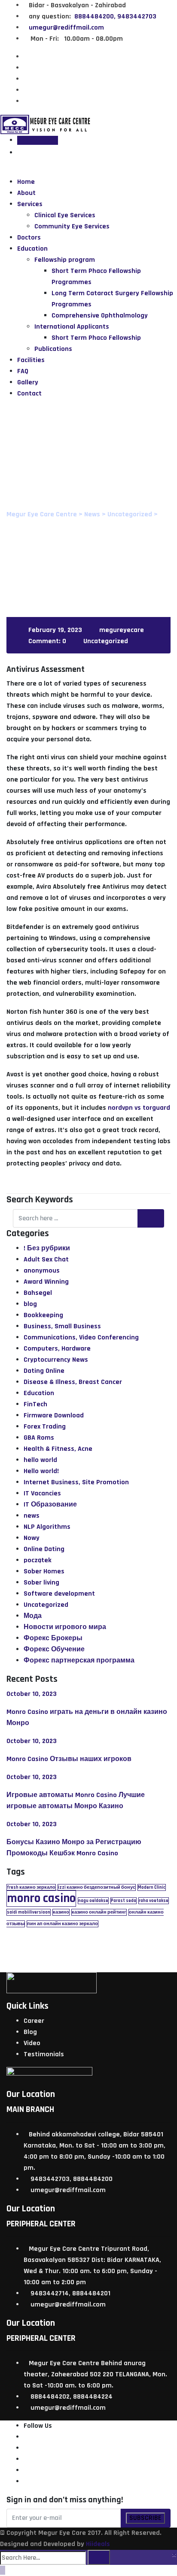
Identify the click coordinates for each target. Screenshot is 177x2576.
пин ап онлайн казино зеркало (63, 1924)
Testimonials (44, 2054)
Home (26, 182)
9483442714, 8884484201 (70, 2293)
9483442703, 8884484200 (72, 2179)
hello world (40, 1460)
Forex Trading (45, 1427)
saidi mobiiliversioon (29, 1912)
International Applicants (72, 327)
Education (32, 249)
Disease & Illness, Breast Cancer (73, 1382)
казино (61, 1912)
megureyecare (122, 630)
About (26, 193)
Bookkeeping (43, 1315)
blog (30, 1304)
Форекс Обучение (54, 1649)
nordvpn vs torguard (139, 1108)
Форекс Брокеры (53, 1638)
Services (30, 204)
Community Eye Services (72, 226)
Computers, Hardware (57, 1349)
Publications (53, 349)
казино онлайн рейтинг (99, 1912)
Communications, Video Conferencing (81, 1337)
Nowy (32, 1538)
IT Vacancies (42, 1493)
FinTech (35, 1404)
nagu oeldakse (93, 1901)
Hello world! (41, 1471)
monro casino (41, 1898)
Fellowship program (65, 260)
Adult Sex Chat (46, 1260)
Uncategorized (106, 641)
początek (38, 1560)
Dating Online (44, 1371)
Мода (33, 1616)
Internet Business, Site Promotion (76, 1482)
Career (34, 2021)
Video (32, 2043)
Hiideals (98, 2544)
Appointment (38, 140)
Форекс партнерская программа (79, 1661)
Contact (29, 394)
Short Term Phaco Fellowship (96, 338)
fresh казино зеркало (31, 1887)
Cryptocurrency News (56, 1360)
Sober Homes (44, 1571)
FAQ (23, 371)
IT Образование (50, 1505)
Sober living (41, 1583)
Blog (30, 2032)
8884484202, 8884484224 (72, 2397)
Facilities (31, 360)
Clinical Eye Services (65, 215)
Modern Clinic (152, 1887)
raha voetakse (154, 1901)
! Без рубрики (47, 1248)
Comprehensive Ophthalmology (100, 316)
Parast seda (124, 1901)
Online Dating (44, 1549)
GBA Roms (39, 1438)
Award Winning (46, 1282)
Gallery (28, 382)
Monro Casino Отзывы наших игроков (69, 1759)
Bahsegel (38, 1293)
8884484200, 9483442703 (114, 16)
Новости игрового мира (65, 1627)
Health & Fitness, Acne (58, 1449)
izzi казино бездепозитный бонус (97, 1887)
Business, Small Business (62, 1326)
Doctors (29, 238)
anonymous (42, 1271)
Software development (59, 1594)
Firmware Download (54, 1415)
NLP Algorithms (47, 1527)
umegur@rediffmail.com (66, 28)
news (32, 1516)
